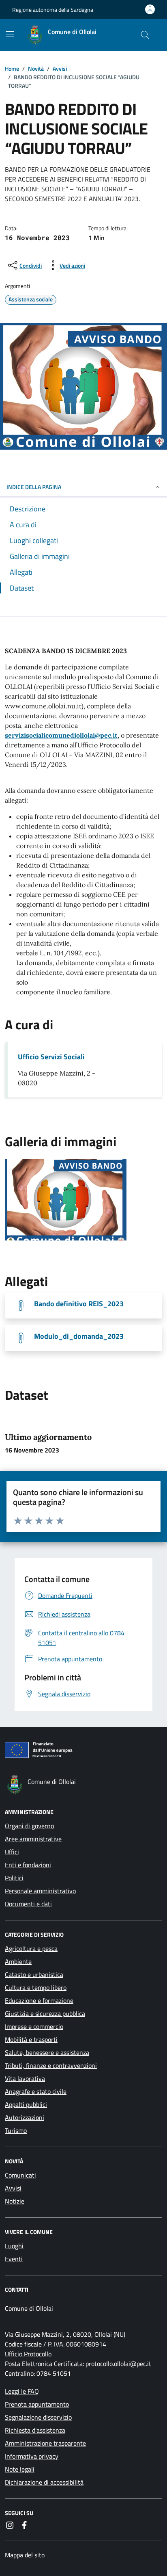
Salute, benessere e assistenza (47, 2052)
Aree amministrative (33, 1839)
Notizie (15, 2201)
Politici (14, 1878)
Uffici (12, 1852)
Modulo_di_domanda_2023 (79, 1336)
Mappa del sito (25, 2555)
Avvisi (13, 2188)
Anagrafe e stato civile (36, 2091)
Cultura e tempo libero (36, 1987)
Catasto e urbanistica (34, 1974)
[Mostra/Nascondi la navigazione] (10, 34)
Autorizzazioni (25, 2117)
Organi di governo (29, 1826)
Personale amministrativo (40, 1891)
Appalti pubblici (26, 2104)
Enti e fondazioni (28, 1865)
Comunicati (20, 2175)
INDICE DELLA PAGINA (34, 487)
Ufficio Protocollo (28, 2354)
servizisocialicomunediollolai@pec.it (61, 735)
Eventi (14, 2259)
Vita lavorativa (25, 2078)
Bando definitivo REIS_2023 (79, 1304)
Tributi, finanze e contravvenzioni (51, 2065)
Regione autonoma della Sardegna (53, 10)
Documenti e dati (28, 1904)
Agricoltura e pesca (31, 1948)
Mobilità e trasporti (31, 2039)
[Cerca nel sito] (145, 35)
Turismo (16, 2130)
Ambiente (18, 1961)
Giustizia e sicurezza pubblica (45, 2013)
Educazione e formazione (39, 2000)
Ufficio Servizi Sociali (51, 1057)
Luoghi (14, 2246)
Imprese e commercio (34, 2026)
